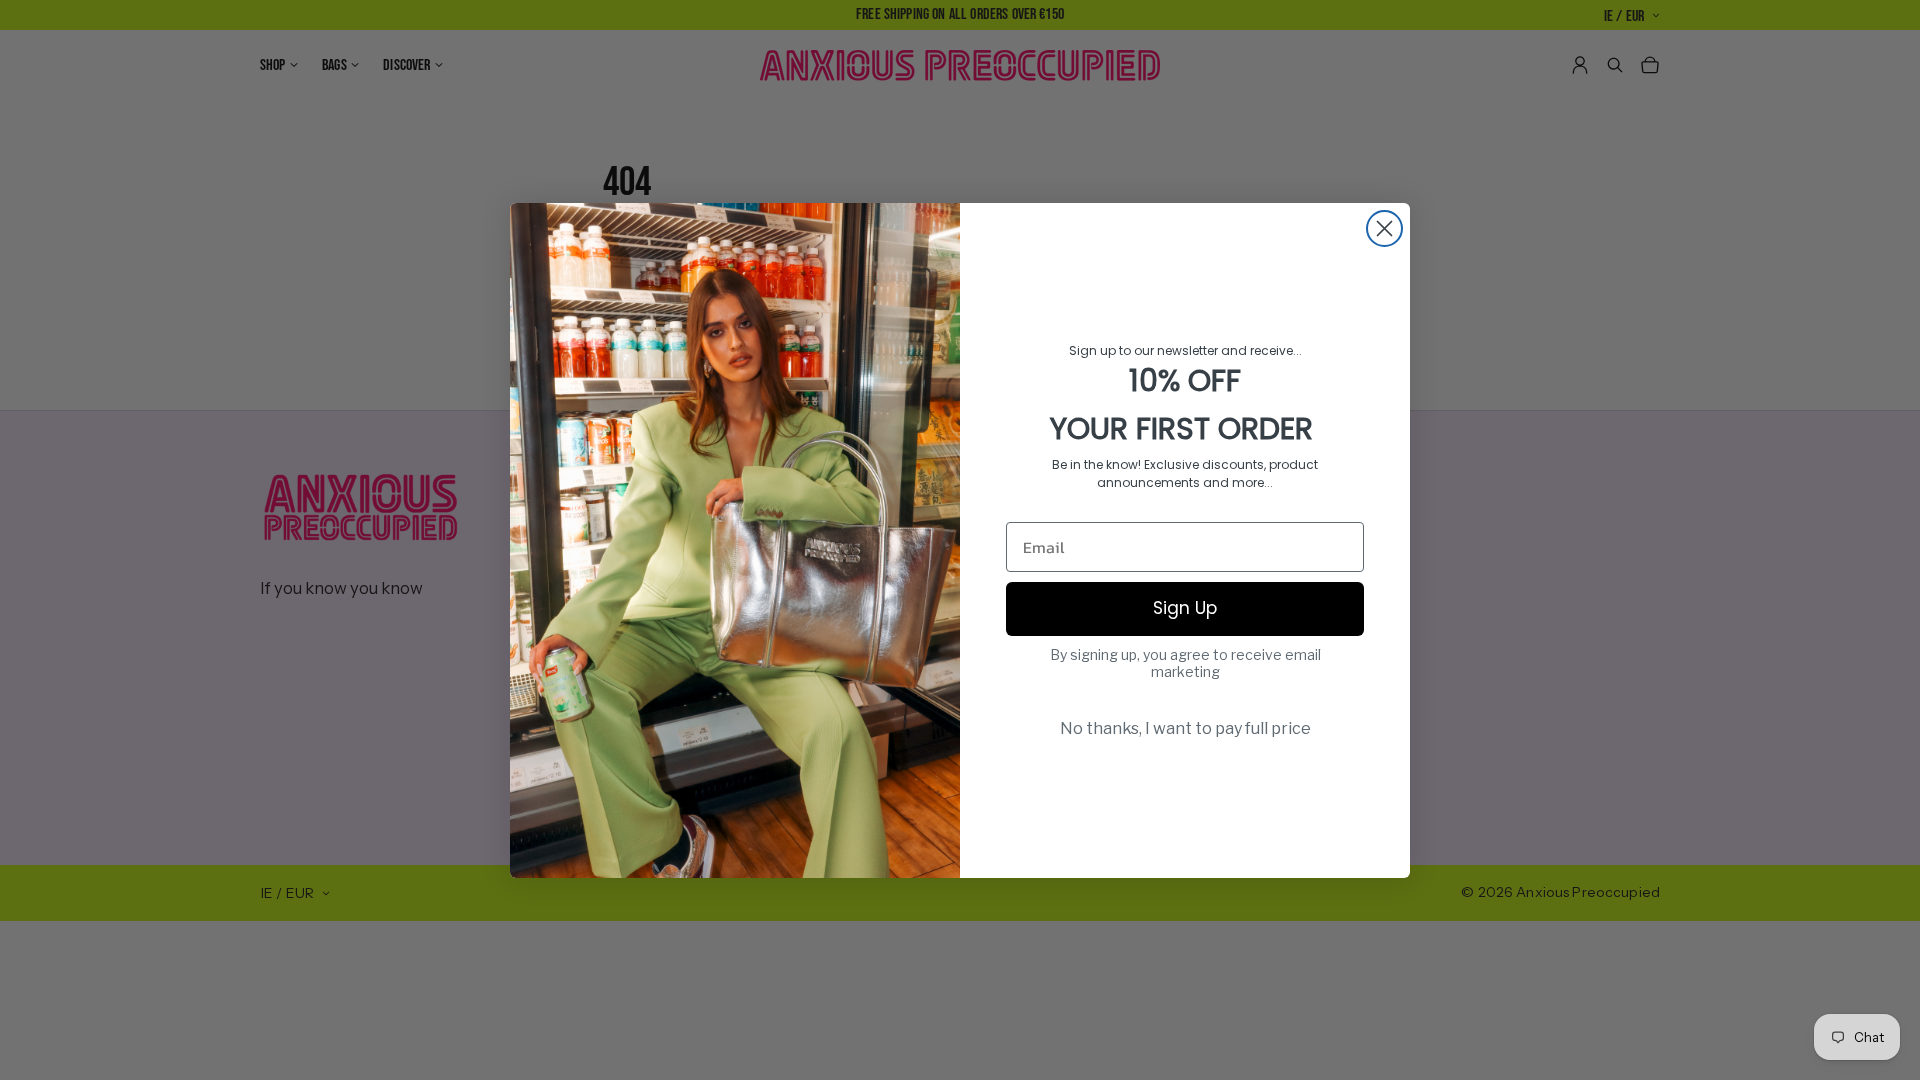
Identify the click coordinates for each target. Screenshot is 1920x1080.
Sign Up (1185, 608)
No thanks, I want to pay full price (1185, 728)
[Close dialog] (1384, 228)
